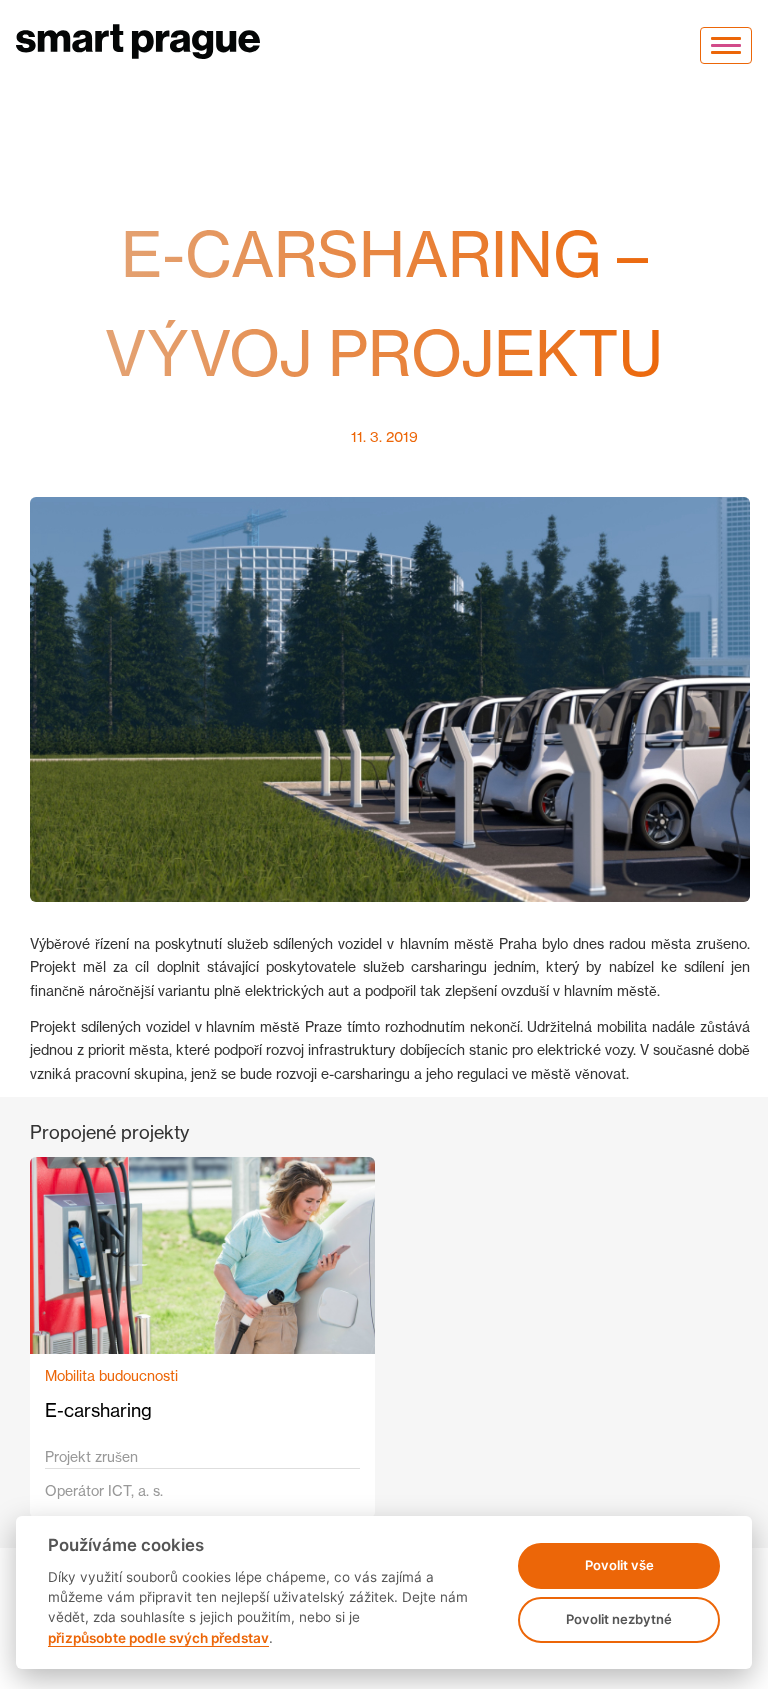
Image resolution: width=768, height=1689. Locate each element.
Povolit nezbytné (619, 1619)
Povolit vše (619, 1565)
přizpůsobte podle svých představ (158, 1638)
